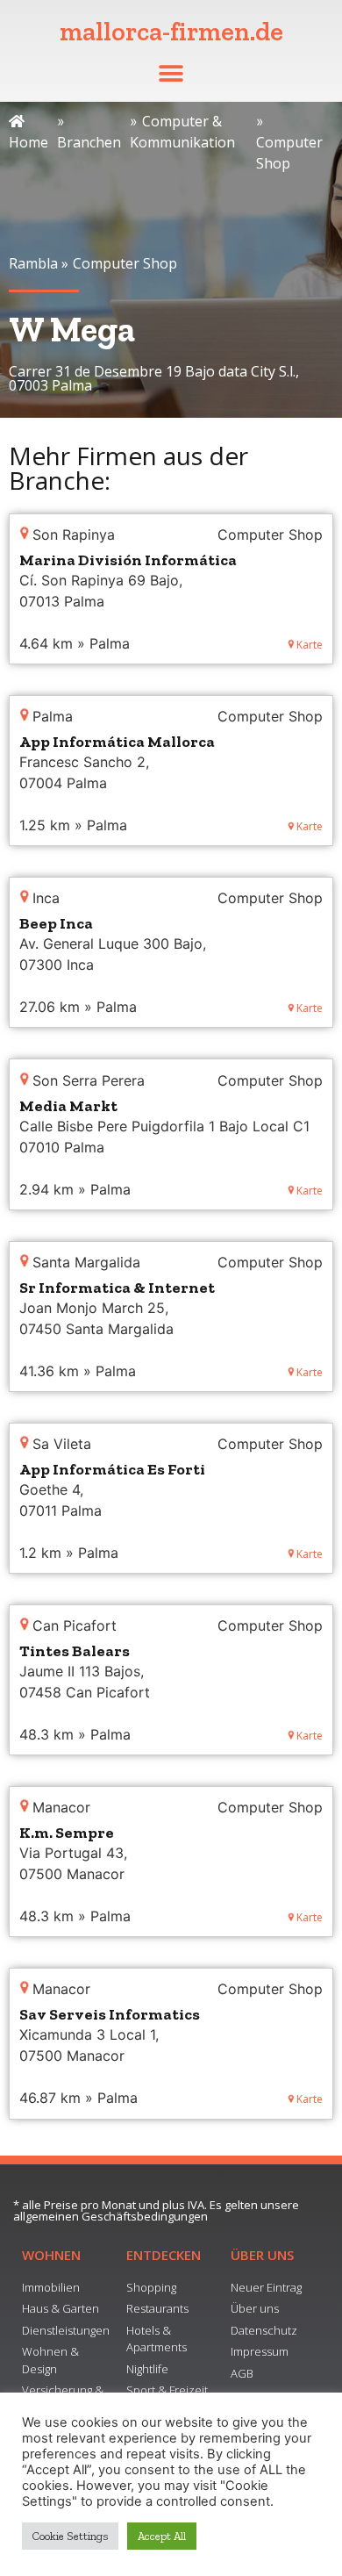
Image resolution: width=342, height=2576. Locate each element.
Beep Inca (56, 923)
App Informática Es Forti (112, 1469)
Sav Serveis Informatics (110, 2014)
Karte (310, 645)
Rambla (33, 263)
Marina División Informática (128, 560)
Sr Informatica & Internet (117, 1288)
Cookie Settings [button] (70, 2536)
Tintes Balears (75, 1651)
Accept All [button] (162, 2536)
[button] (171, 73)
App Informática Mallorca (117, 742)
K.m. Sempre (67, 1833)
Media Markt (68, 1106)
